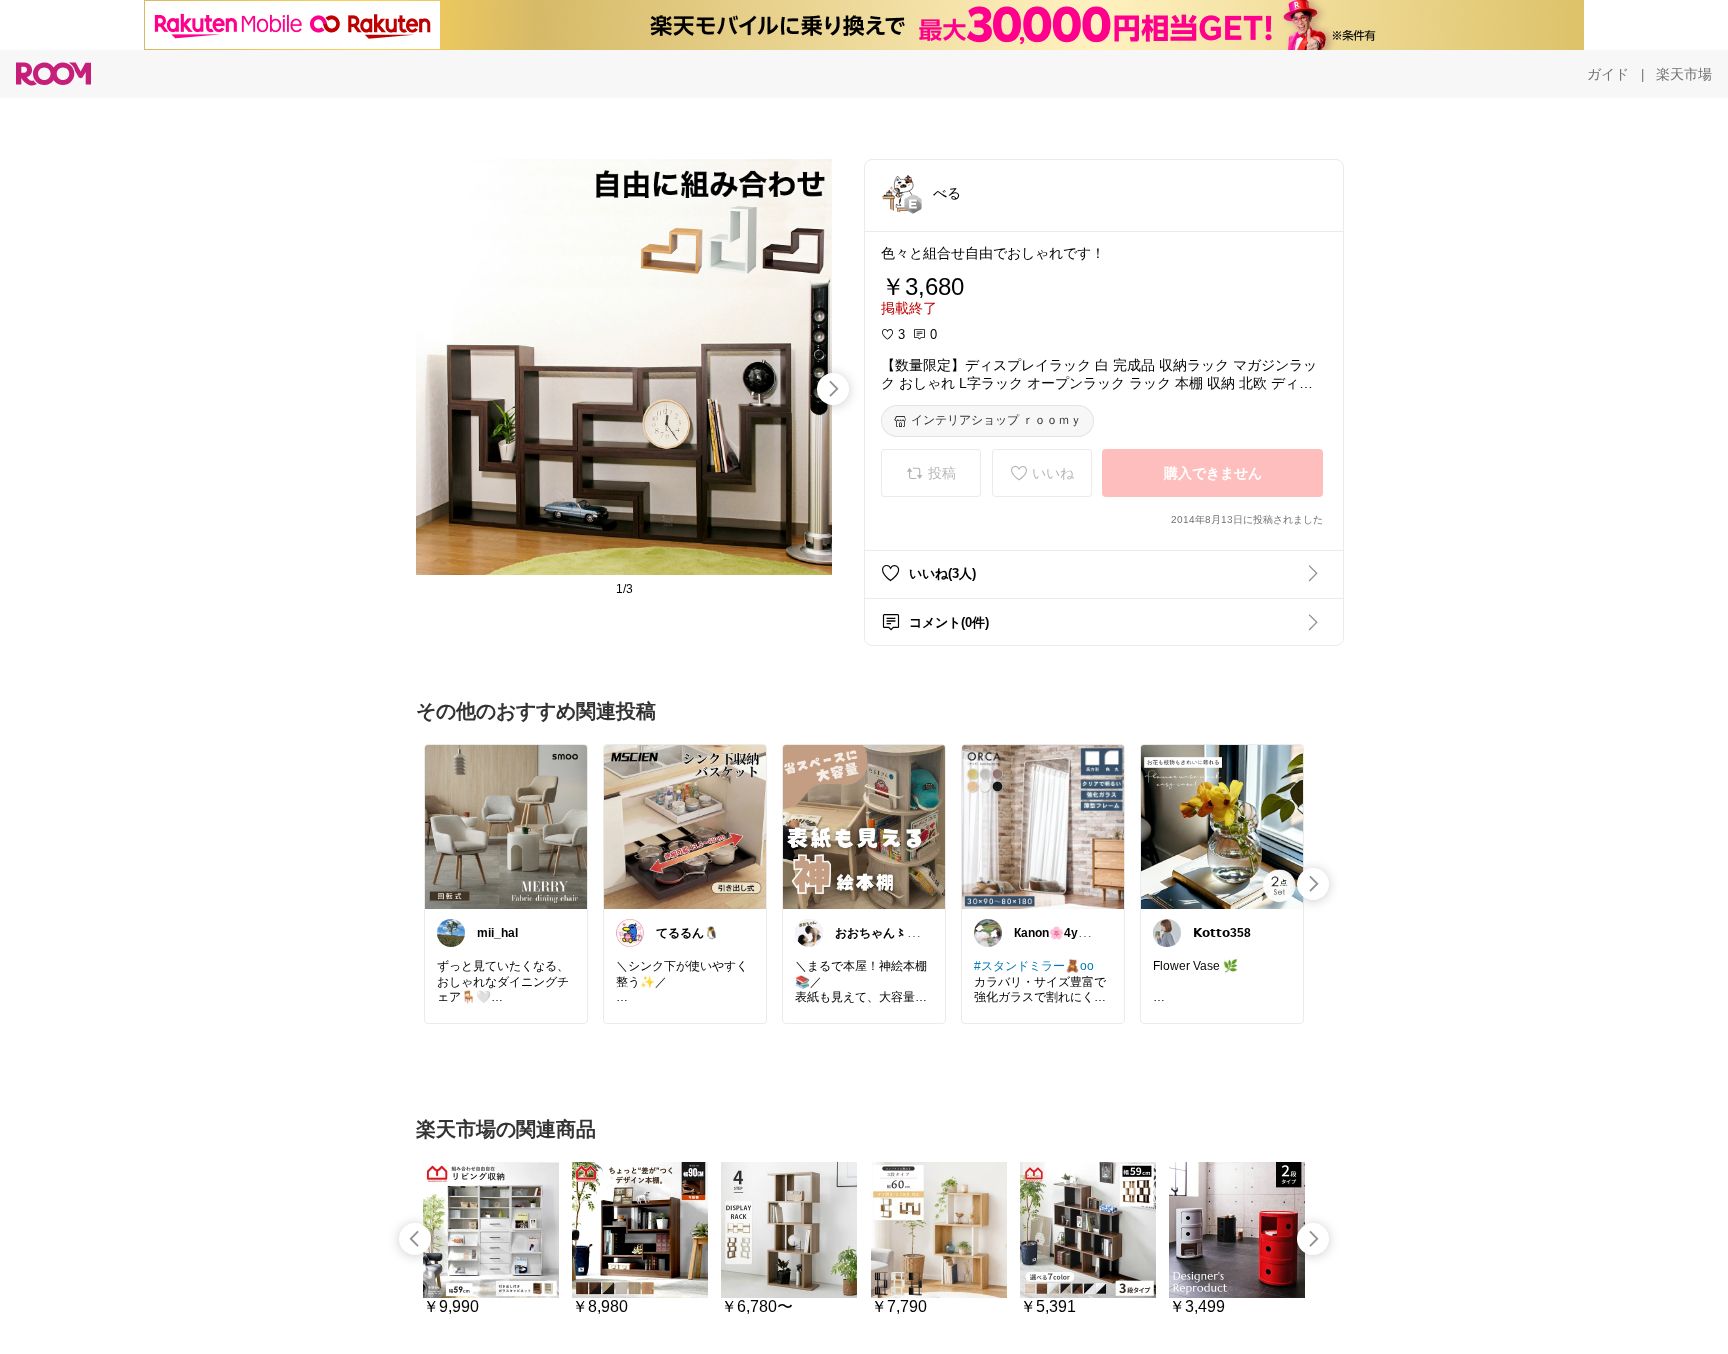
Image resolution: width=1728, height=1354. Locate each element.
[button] (901, 192)
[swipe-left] (415, 1239)
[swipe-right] (833, 389)
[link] (506, 826)
